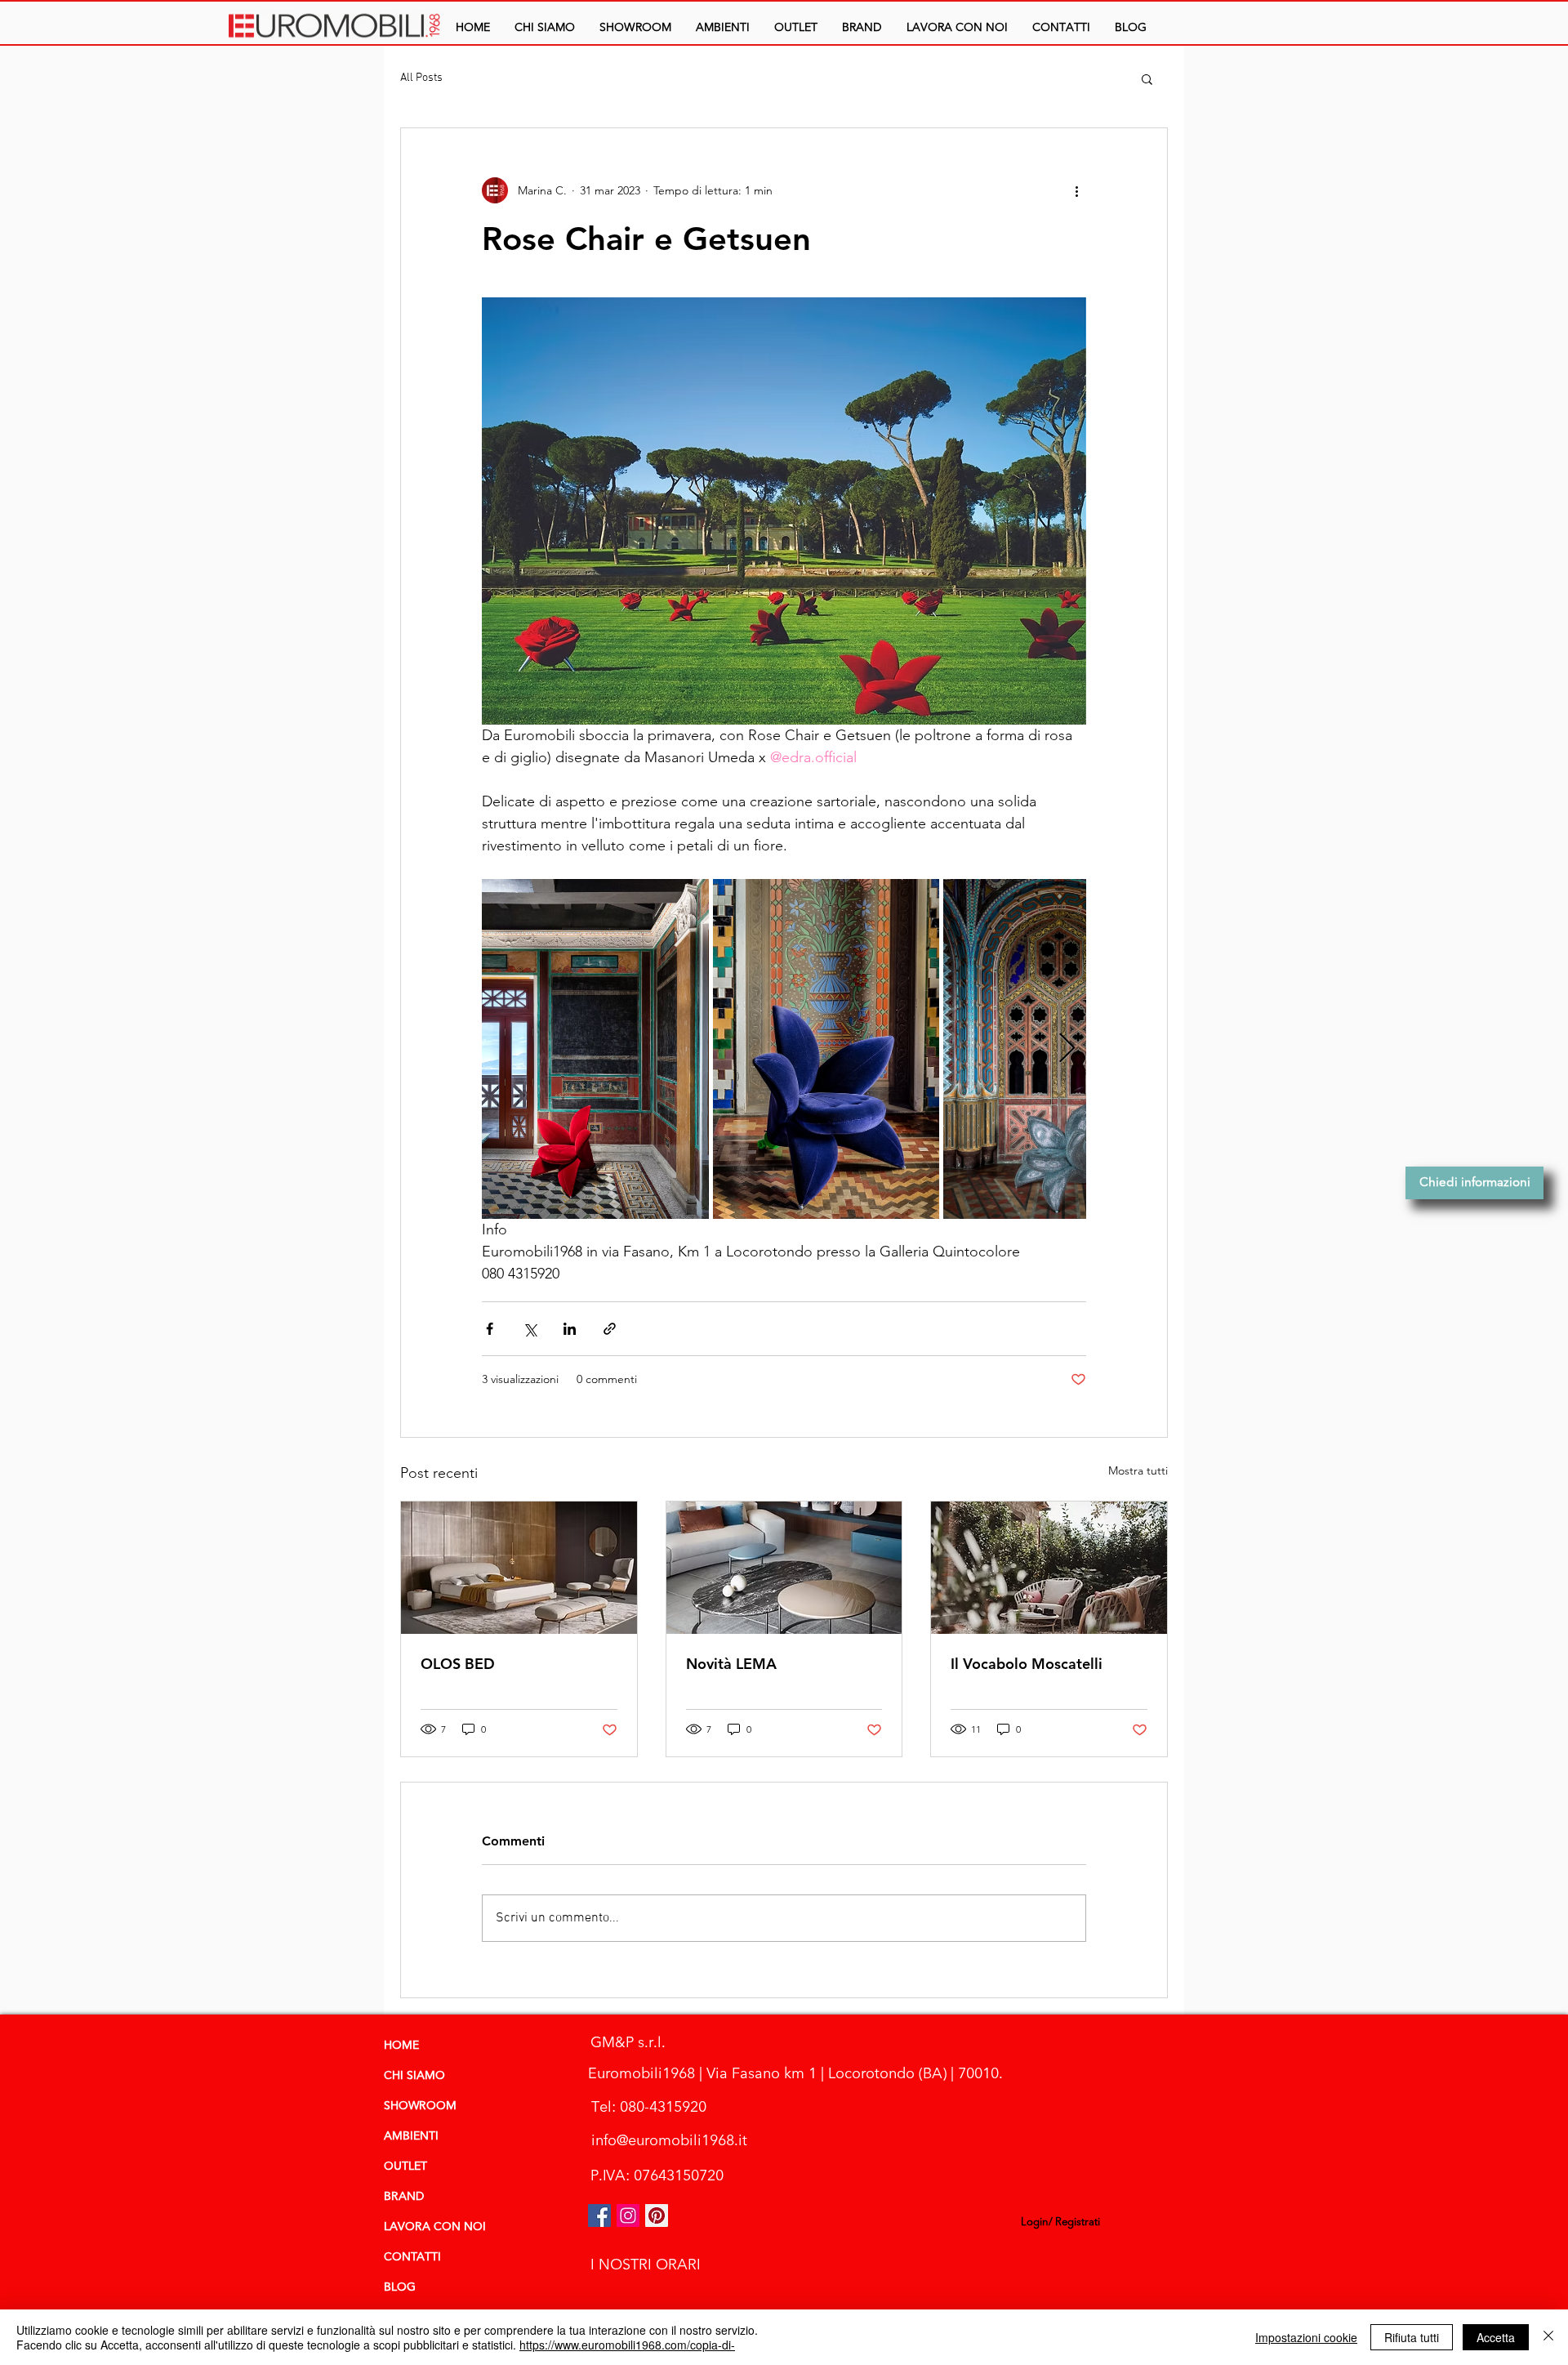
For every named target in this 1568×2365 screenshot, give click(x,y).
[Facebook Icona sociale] (599, 2216)
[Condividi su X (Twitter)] (530, 1329)
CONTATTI (412, 2257)
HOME (401, 2046)
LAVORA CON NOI (435, 2227)
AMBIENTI (411, 2136)
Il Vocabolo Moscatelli (1027, 1664)
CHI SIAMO (414, 2076)
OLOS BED (458, 1664)
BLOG (400, 2287)
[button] (723, 27)
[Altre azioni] (1076, 190)
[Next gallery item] (1067, 1049)
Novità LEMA (731, 1664)
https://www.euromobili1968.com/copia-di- (627, 2345)
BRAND (404, 2197)
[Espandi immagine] (595, 1049)
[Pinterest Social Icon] (657, 2216)
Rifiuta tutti (1412, 2337)
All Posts (421, 78)
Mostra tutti (1138, 1470)
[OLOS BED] (519, 1568)
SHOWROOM (420, 2106)
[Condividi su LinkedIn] (570, 1329)
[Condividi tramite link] (610, 1329)
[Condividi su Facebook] (490, 1329)
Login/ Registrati (1060, 2222)
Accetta (1496, 2337)
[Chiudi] (1548, 2337)
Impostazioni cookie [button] (1306, 2337)
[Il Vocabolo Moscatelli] (1049, 1568)
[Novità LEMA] (784, 1568)
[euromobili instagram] (628, 2216)
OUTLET (405, 2166)
